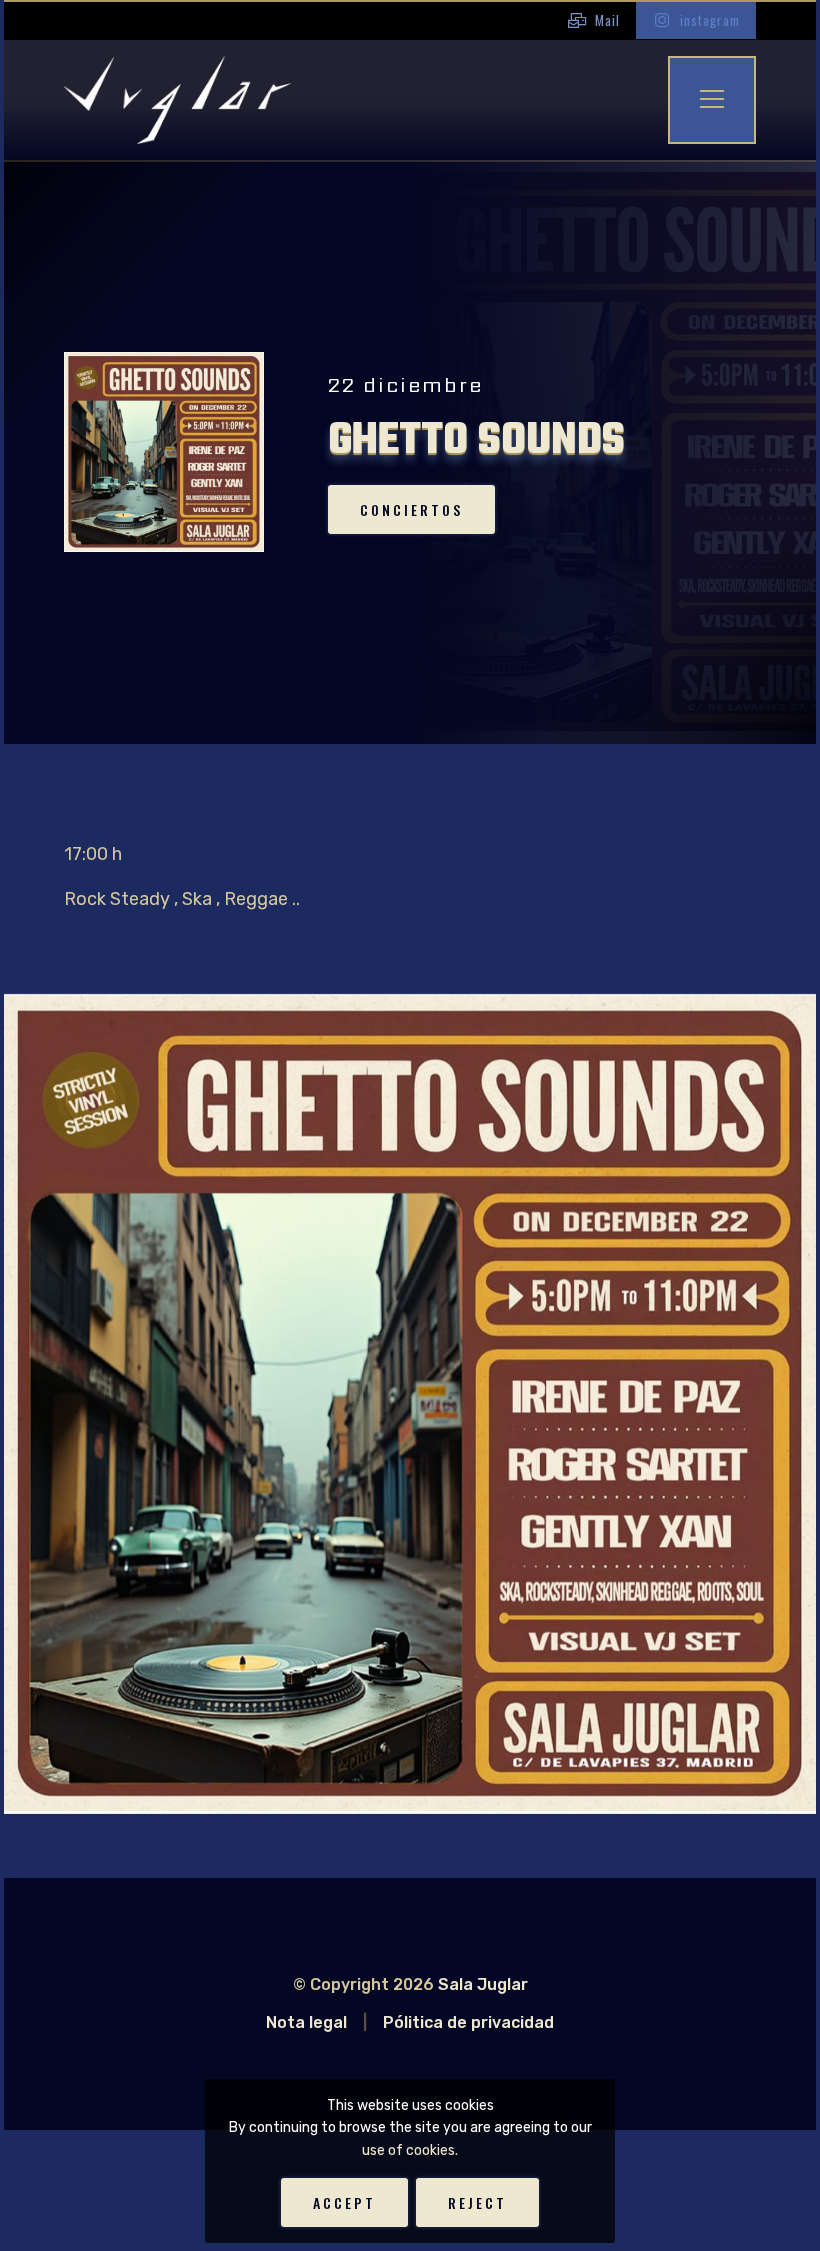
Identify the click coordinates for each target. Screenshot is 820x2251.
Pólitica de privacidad (468, 2022)
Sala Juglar (483, 1984)
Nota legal (306, 2022)
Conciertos (411, 509)
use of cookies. (410, 2150)
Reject (477, 2202)
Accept (344, 2202)
